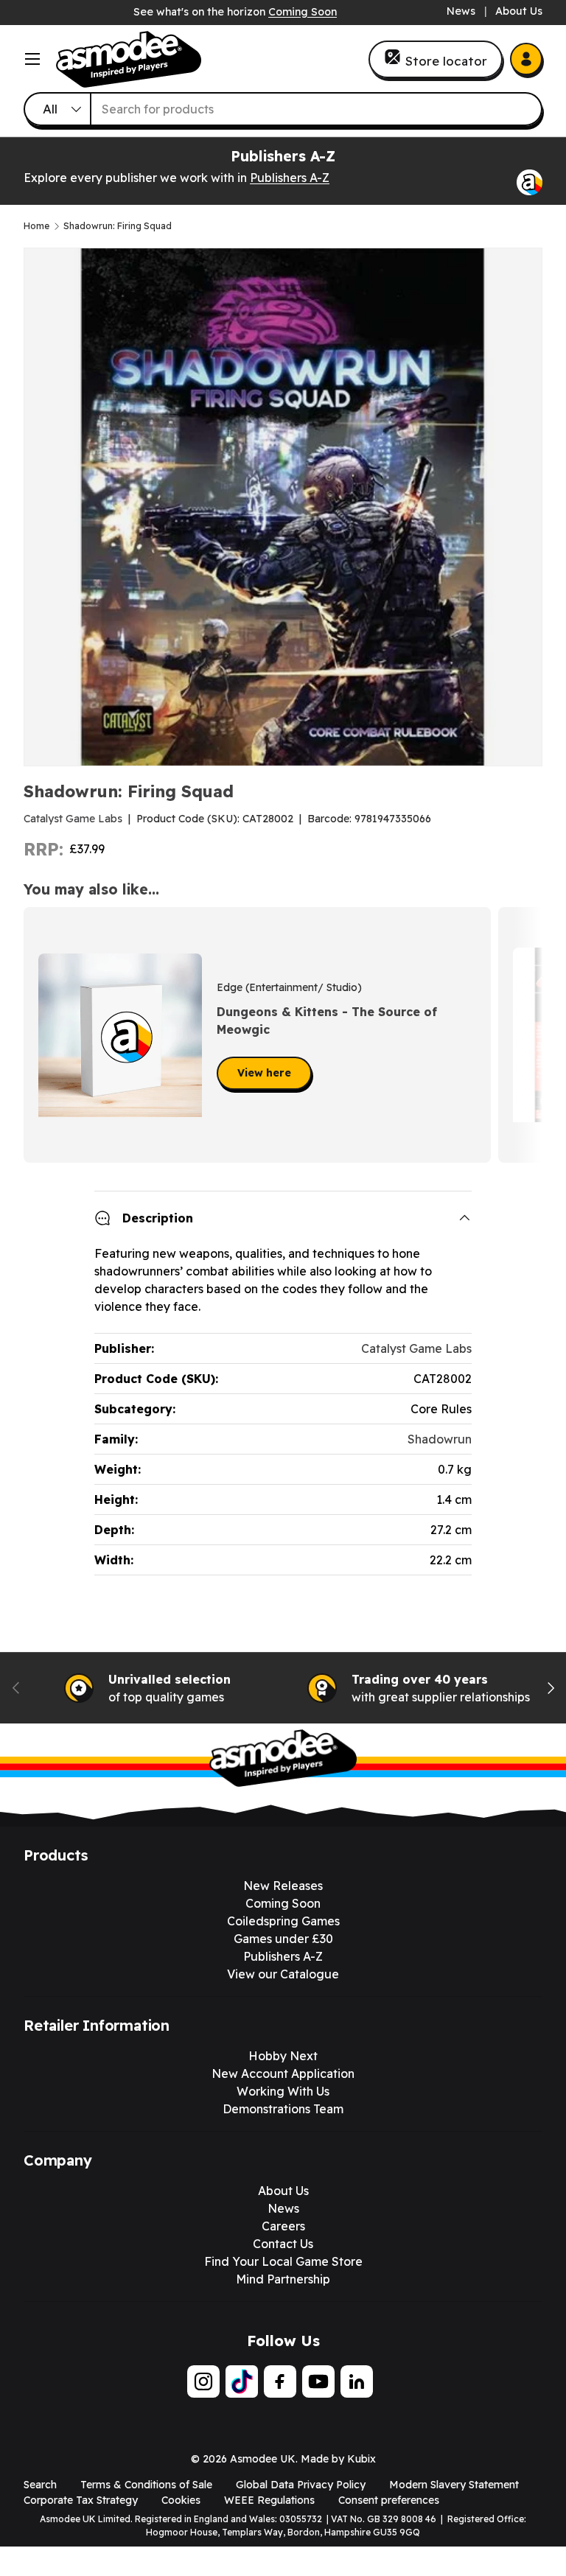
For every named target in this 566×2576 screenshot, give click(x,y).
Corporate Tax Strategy (81, 2500)
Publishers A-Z (290, 178)
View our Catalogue (283, 1974)
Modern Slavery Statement (454, 2485)
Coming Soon (303, 12)
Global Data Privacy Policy (301, 2485)
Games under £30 (283, 1939)
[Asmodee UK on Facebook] (280, 2381)
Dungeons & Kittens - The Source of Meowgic (327, 1021)
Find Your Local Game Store (283, 2261)
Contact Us (283, 2244)
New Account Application (283, 2073)
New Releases (283, 1886)
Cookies (181, 2500)
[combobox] (283, 109)
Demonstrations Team (283, 2109)
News (461, 11)
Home (36, 226)
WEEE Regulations (269, 2500)
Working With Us (283, 2091)
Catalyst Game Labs (73, 819)
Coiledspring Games (283, 1921)
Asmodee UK (263, 2459)
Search (40, 2485)
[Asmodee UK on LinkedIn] (357, 2381)
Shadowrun (440, 1439)
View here (264, 1073)
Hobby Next (283, 2056)
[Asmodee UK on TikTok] (242, 2381)
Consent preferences (389, 2500)
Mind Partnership (283, 2279)
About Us (519, 11)
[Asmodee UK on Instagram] (203, 2381)
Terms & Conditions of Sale (146, 2485)
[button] (526, 1035)
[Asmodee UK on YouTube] (318, 2381)
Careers (283, 2226)
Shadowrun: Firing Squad (118, 226)
